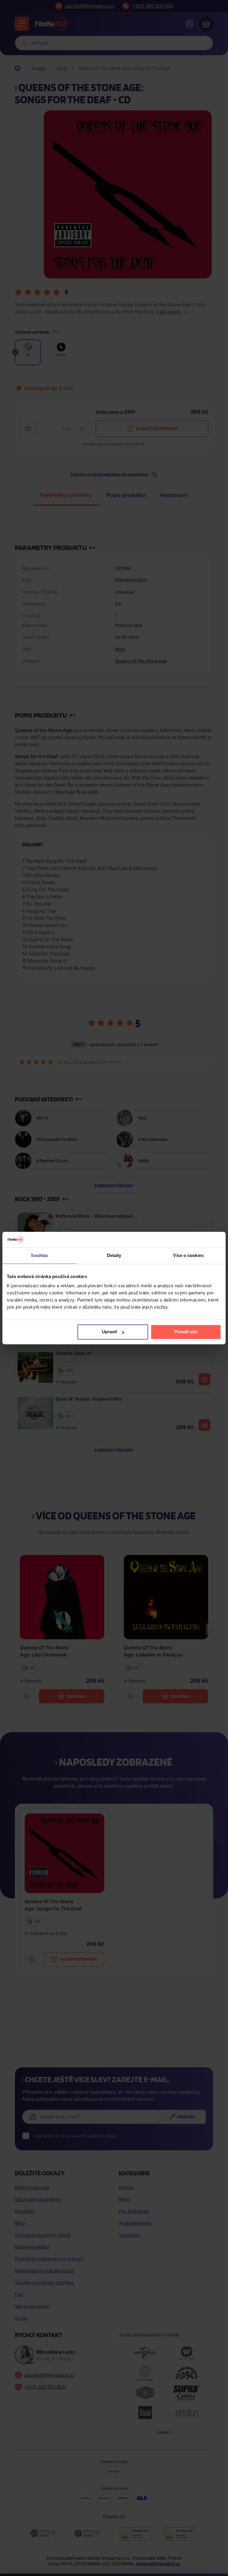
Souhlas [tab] (39, 1255)
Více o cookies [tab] (188, 1255)
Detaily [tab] (114, 1255)
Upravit (109, 1332)
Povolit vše (186, 1332)
